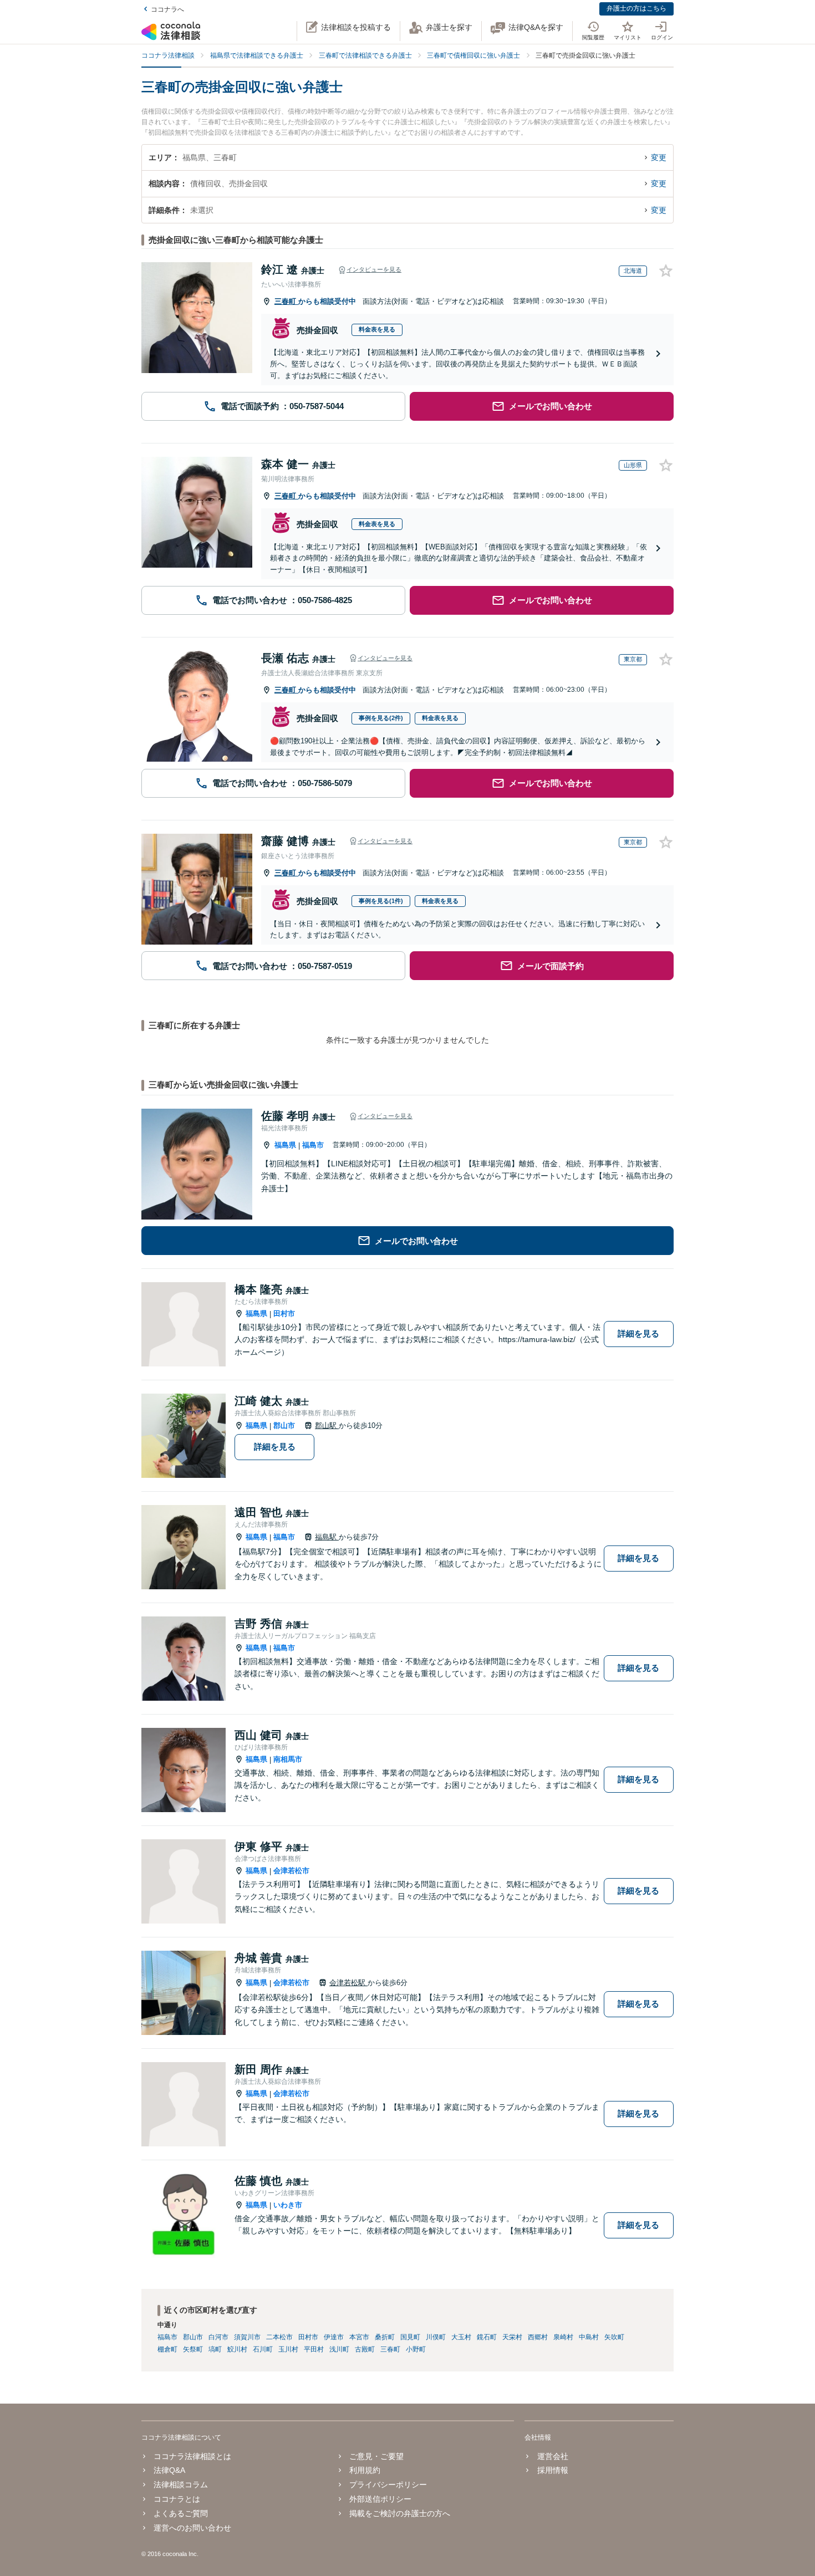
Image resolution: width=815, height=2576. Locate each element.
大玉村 (461, 2337)
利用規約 (365, 2470)
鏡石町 (487, 2337)
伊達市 (334, 2337)
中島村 (589, 2337)
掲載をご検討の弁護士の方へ (400, 2513)
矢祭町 (193, 2349)
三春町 (286, 301)
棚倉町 (167, 2349)
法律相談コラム (181, 2485)
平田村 (314, 2349)
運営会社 (552, 2456)
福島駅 (327, 1537)
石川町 (263, 2349)
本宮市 (359, 2337)
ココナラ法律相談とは (192, 2456)
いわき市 (288, 2205)
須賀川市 (247, 2337)
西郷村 (538, 2337)
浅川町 (339, 2349)
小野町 (416, 2349)
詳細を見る (638, 1333)
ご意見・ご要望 (376, 2456)
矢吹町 (614, 2337)
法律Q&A (169, 2470)
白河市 (218, 2337)
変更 (659, 157)
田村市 (284, 1313)
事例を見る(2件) (381, 718)
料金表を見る (377, 329)
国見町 (410, 2337)
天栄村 (512, 2337)
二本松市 (279, 2337)
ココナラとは (177, 2499)
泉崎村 (563, 2337)
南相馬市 (288, 1759)
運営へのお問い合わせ (192, 2528)
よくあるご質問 (181, 2513)
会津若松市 (291, 1871)
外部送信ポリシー (380, 2499)
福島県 (285, 1145)
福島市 (313, 1145)
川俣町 (436, 2337)
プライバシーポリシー (388, 2485)
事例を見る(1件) (381, 901)
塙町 (215, 2349)
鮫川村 (237, 2349)
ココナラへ (167, 9)
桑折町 (385, 2337)
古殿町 (365, 2349)
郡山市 (284, 1425)
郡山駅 (327, 1425)
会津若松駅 (348, 1983)
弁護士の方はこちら (636, 8)
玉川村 (288, 2349)
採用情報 (552, 2470)
